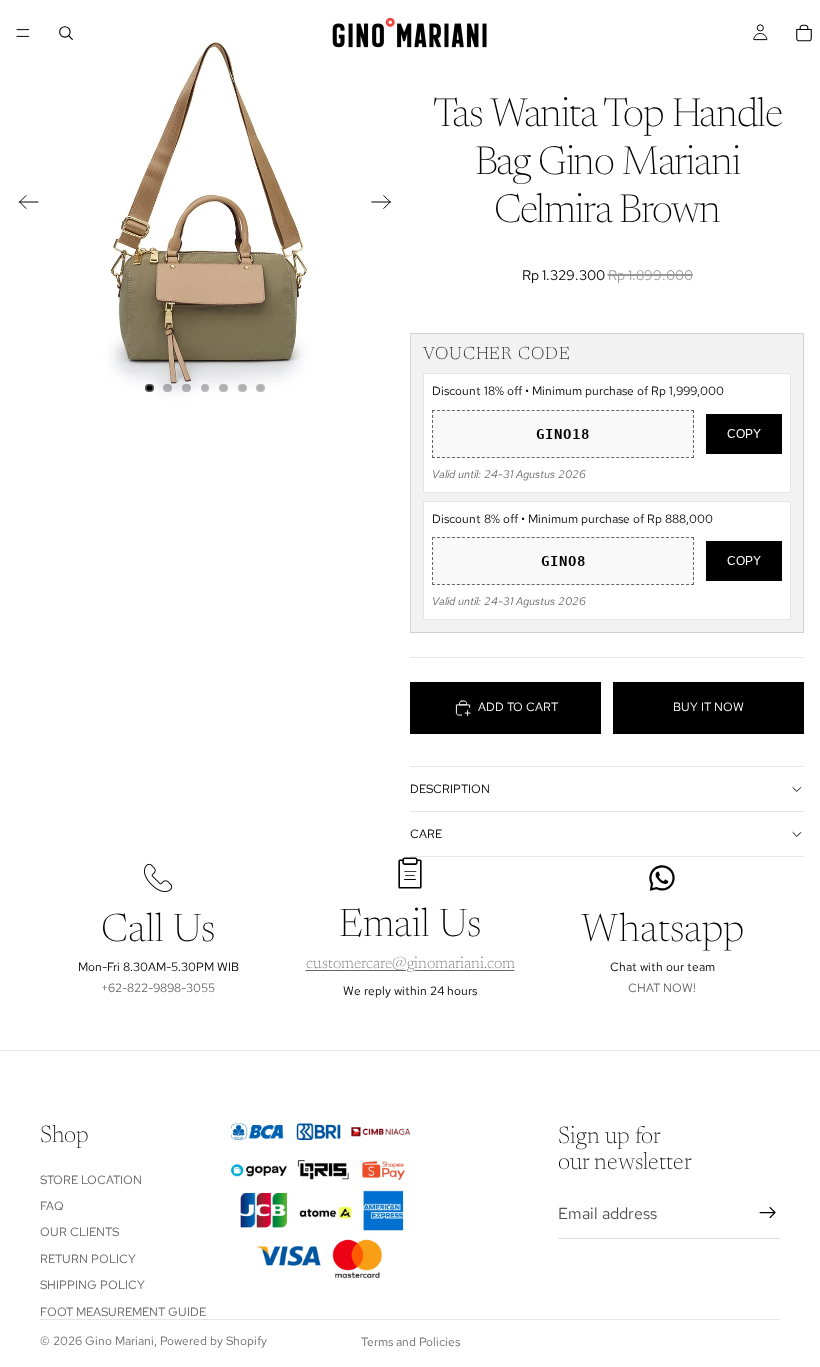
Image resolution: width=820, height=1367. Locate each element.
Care (426, 834)
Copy (744, 434)
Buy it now (708, 707)
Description (450, 789)
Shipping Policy (92, 1286)
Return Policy (88, 1259)
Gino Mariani (119, 1341)
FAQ (52, 1206)
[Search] (66, 33)
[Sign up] (768, 1214)
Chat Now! (662, 988)
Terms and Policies (410, 1342)
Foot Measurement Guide (123, 1312)
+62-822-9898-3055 (158, 988)
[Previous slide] (22, 205)
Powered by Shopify (213, 1341)
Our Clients (79, 1233)
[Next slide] (387, 205)
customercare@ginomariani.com (410, 964)
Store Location (91, 1180)
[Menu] (23, 33)
